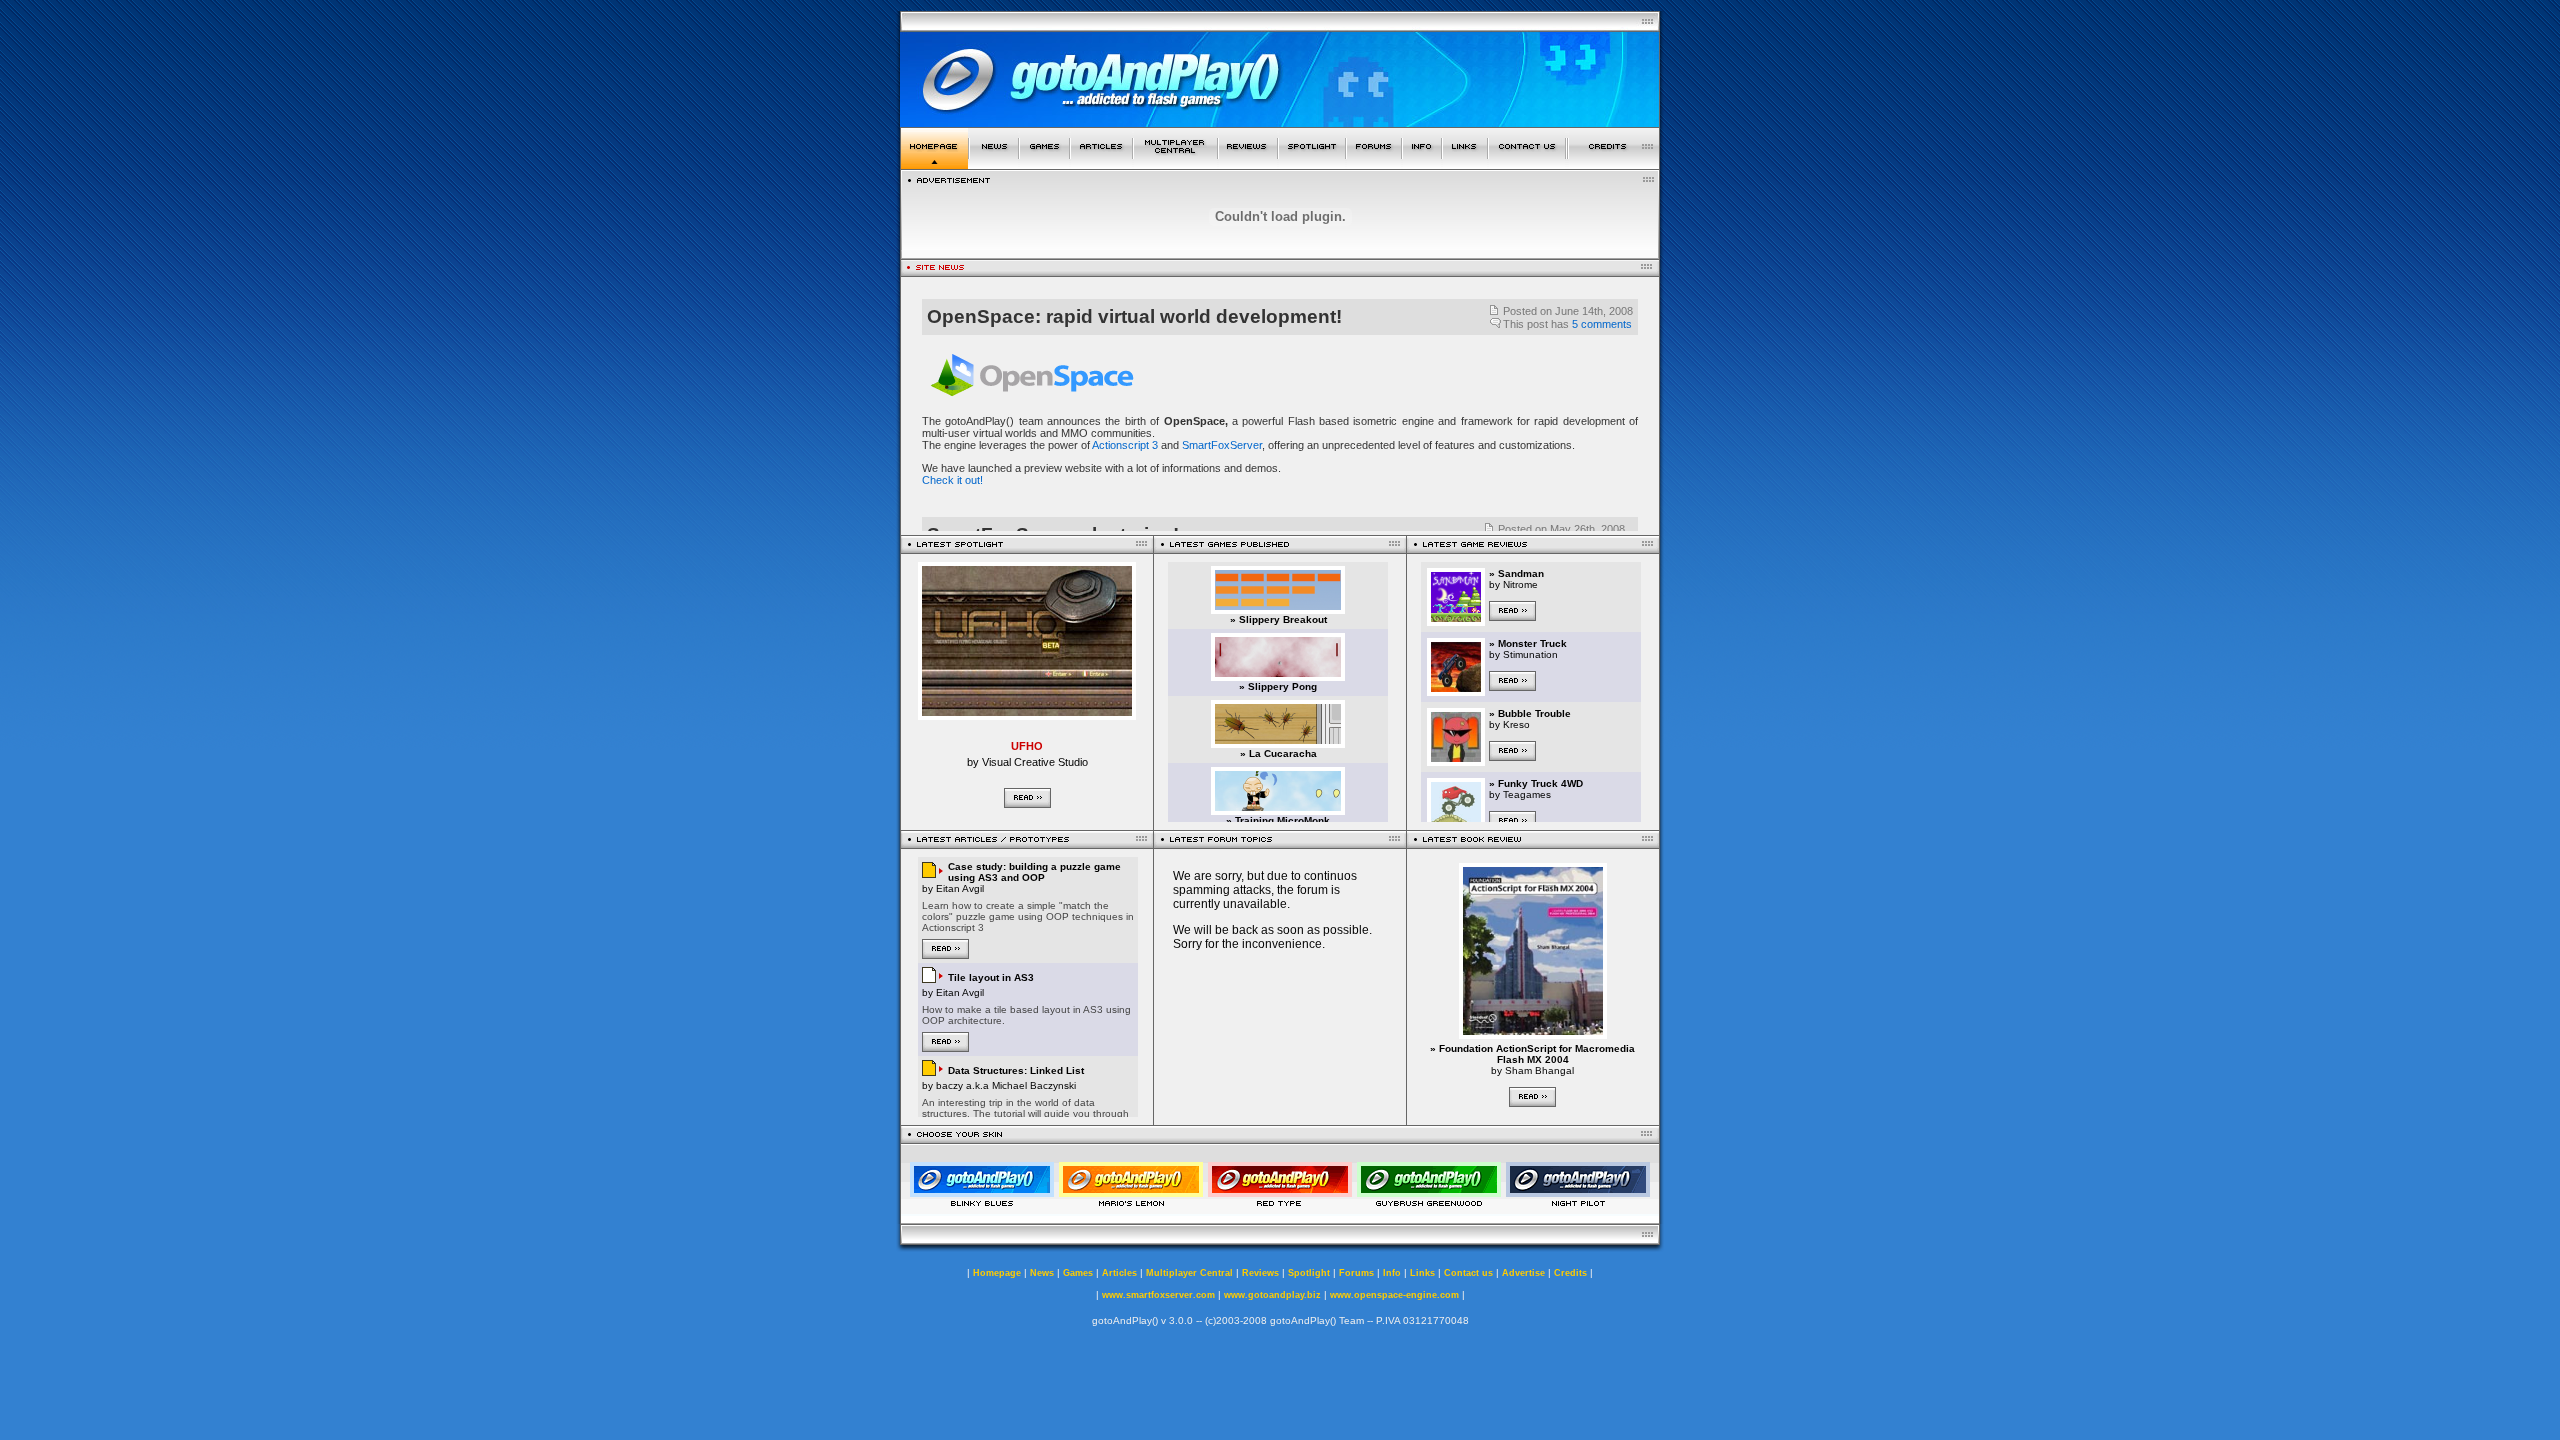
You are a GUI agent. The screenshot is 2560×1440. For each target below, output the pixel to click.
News (1042, 1273)
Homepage (997, 1273)
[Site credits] (1614, 163)
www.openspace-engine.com (1394, 1295)
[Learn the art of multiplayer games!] (1175, 163)
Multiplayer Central (1189, 1273)
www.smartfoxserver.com (1158, 1295)
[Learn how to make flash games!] (1101, 163)
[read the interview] (1027, 714)
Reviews (1260, 1273)
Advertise (1523, 1273)
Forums (1356, 1273)
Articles (1119, 1273)
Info (1392, 1273)
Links (1422, 1273)
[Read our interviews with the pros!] (1312, 163)
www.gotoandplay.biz (1272, 1295)
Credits (1570, 1273)
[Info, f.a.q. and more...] (1422, 163)
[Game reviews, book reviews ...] (1248, 163)
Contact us (1468, 1273)
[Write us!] (1527, 163)
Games (1078, 1273)
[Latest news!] (994, 163)
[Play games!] (1044, 163)
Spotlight (1309, 1273)
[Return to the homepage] (934, 163)
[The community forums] (1374, 163)
